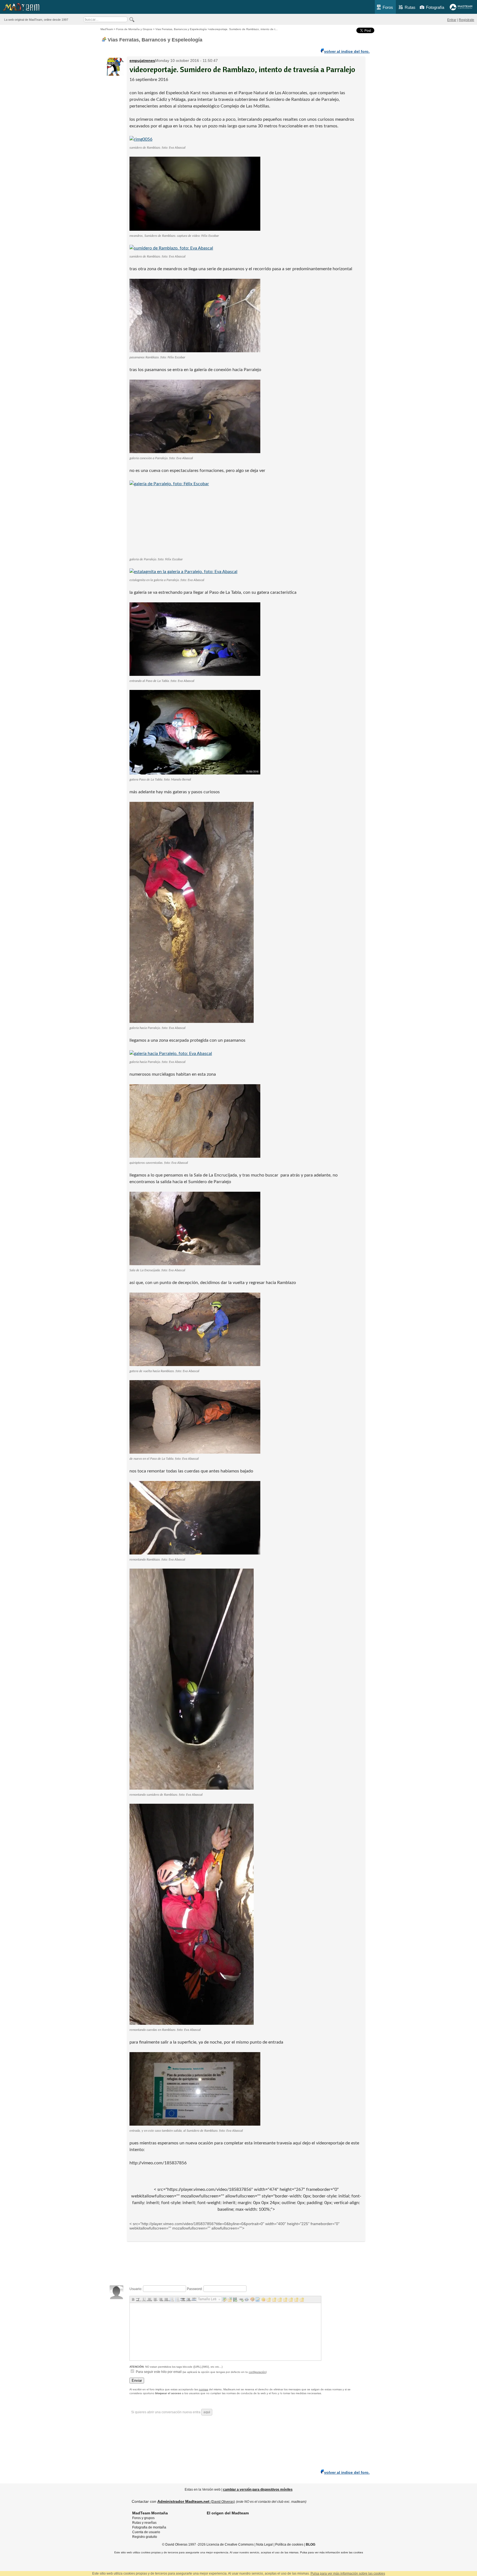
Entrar (452, 20)
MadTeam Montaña (150, 2513)
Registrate (467, 20)
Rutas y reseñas (144, 2523)
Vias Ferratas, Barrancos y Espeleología (181, 29)
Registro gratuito (145, 2537)
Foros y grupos (143, 2518)
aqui (207, 2412)
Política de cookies (289, 2545)
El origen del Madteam (228, 2513)
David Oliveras (176, 2545)
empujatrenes (142, 61)
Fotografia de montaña (149, 2527)
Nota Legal (264, 2545)
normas (203, 2389)
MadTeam (107, 29)
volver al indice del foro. (347, 51)
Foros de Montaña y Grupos (134, 29)
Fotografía (435, 7)
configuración (257, 2372)
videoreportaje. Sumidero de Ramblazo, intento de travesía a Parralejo (242, 69)
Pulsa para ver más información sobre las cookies (332, 2552)
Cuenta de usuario (146, 2532)
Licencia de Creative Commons (230, 2545)
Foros (388, 7)
